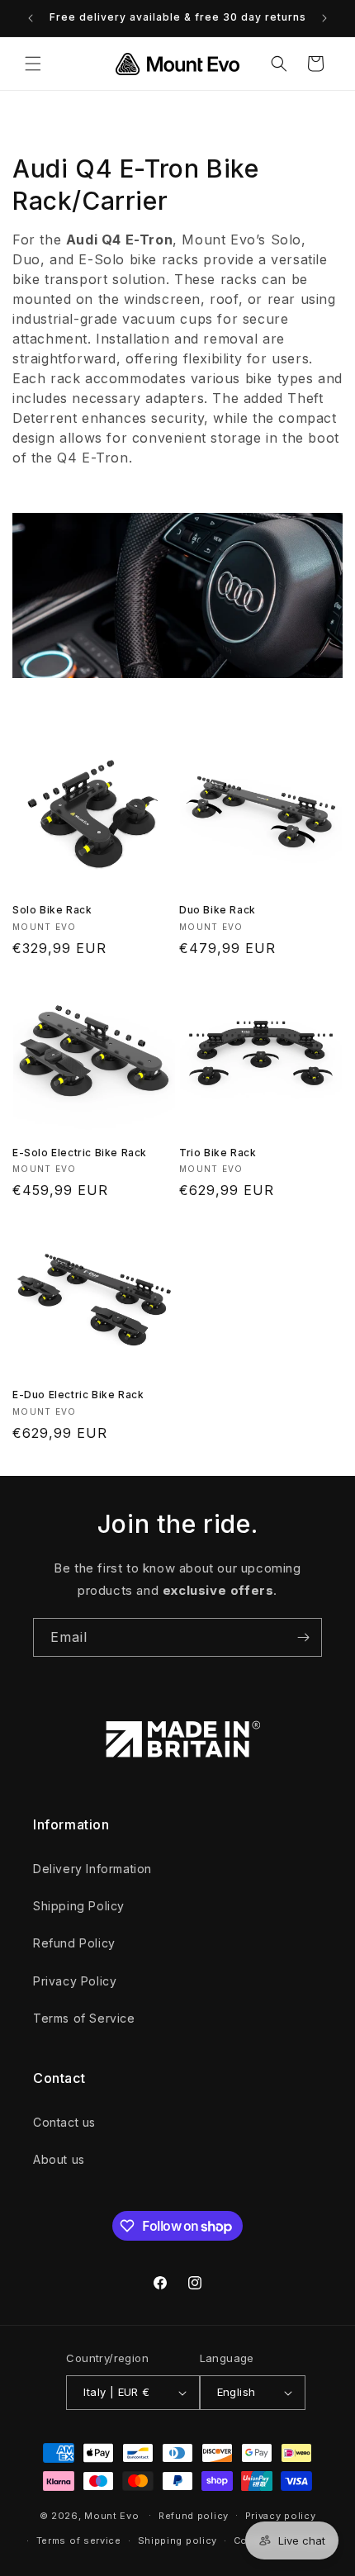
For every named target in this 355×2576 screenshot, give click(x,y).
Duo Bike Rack (218, 910)
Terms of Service (84, 2018)
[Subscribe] (303, 1637)
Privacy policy (281, 2516)
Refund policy (194, 2516)
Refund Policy (74, 1943)
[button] (33, 64)
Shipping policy (178, 2540)
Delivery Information (92, 1869)
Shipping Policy (79, 1906)
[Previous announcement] (31, 18)
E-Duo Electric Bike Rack (78, 1395)
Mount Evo (111, 2515)
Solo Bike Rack (52, 910)
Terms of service (79, 2540)
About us (59, 2159)
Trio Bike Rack (218, 1153)
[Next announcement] (324, 18)
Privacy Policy (75, 1981)
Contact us (64, 2122)
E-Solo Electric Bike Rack (80, 1153)
